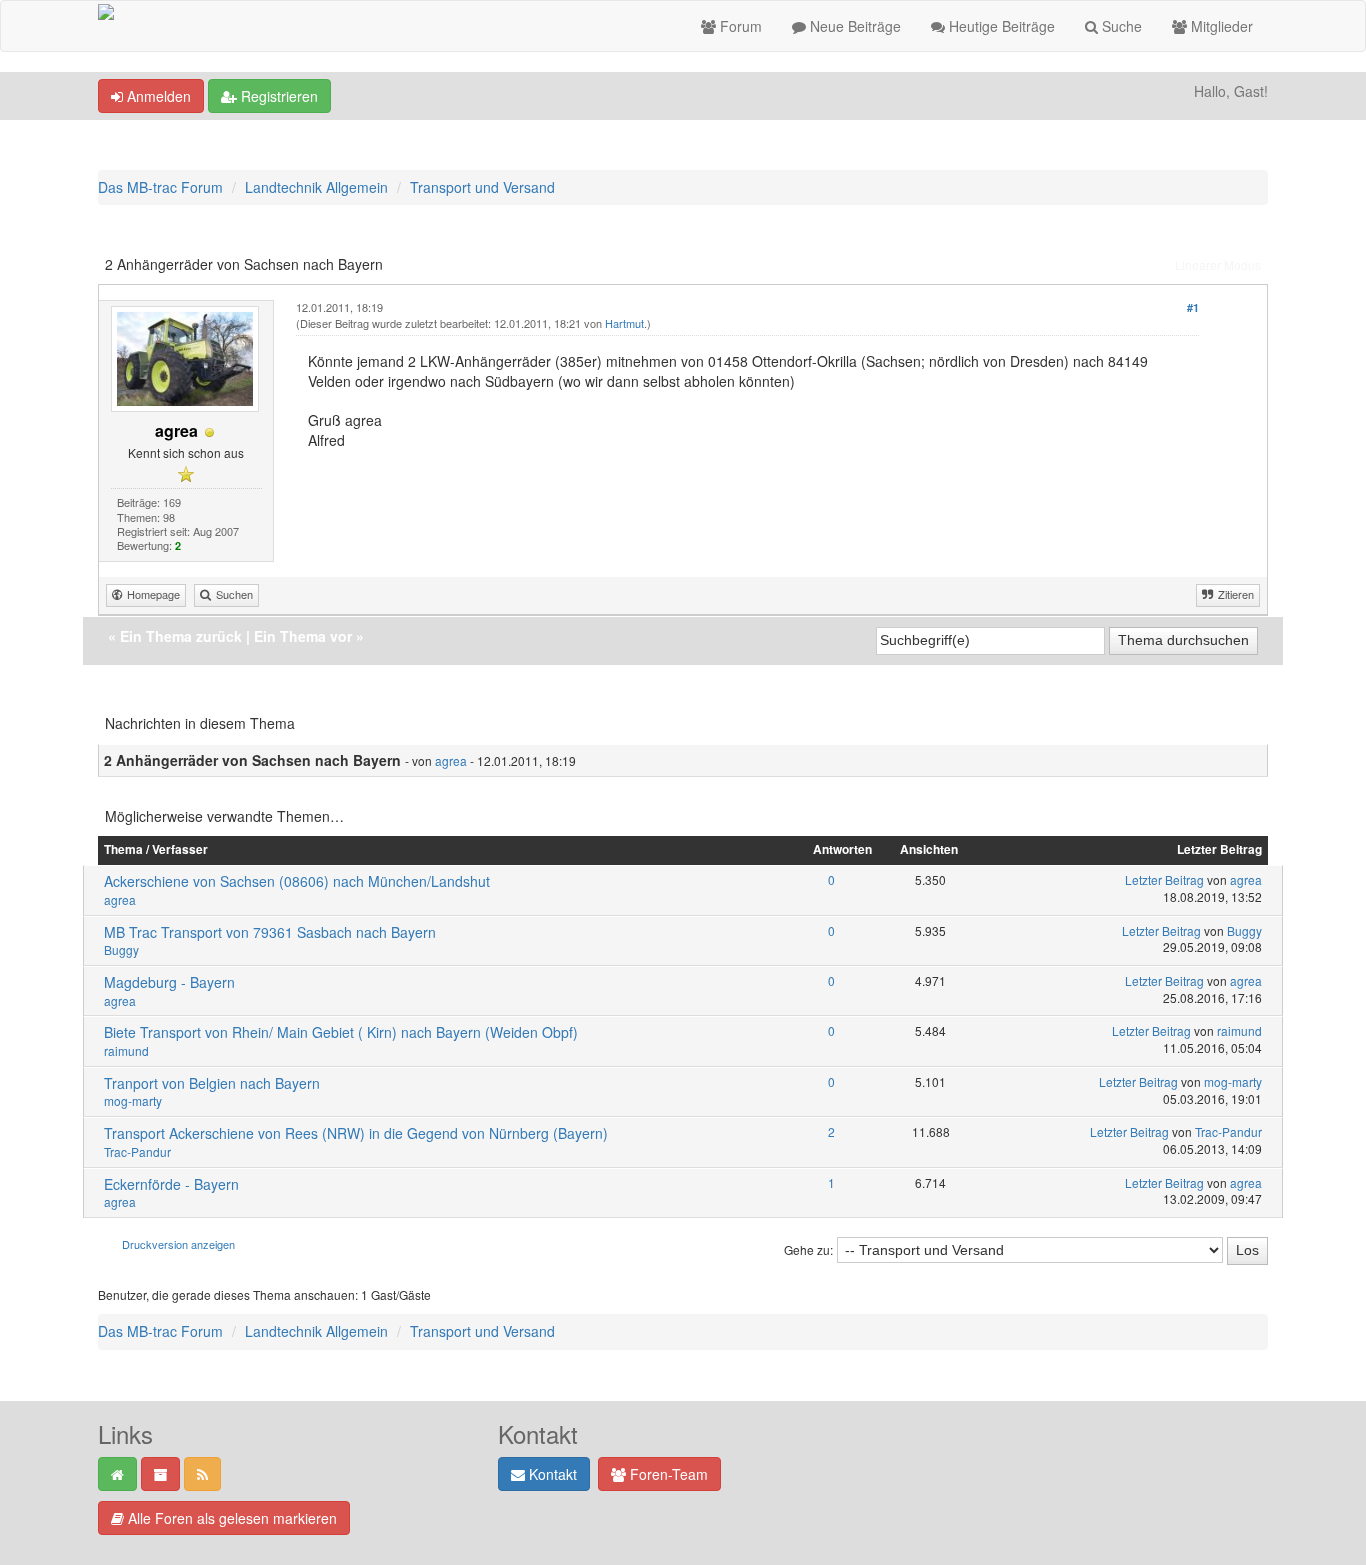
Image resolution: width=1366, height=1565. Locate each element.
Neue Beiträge (853, 26)
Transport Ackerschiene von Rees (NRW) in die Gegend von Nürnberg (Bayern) (356, 1133)
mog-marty (133, 1100)
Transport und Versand (482, 187)
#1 (1193, 307)
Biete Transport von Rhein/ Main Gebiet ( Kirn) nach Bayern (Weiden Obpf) (341, 1032)
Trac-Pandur (137, 1151)
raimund (126, 1050)
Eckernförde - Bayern (171, 1184)
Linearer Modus (1218, 264)
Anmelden (157, 96)
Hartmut (624, 323)
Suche (1120, 26)
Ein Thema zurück (181, 636)
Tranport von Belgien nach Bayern (212, 1083)
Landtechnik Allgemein (316, 187)
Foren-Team (667, 1474)
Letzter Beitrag (1164, 879)
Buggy (121, 949)
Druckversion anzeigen (178, 1244)
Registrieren (277, 96)
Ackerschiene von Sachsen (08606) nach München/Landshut (297, 881)
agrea (451, 760)
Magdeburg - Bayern (169, 982)
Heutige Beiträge (1000, 26)
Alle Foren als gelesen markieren (230, 1518)
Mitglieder (1220, 26)
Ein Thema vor (303, 636)
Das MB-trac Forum (160, 187)
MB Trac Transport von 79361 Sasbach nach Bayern (270, 932)
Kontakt (551, 1474)
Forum (739, 26)
